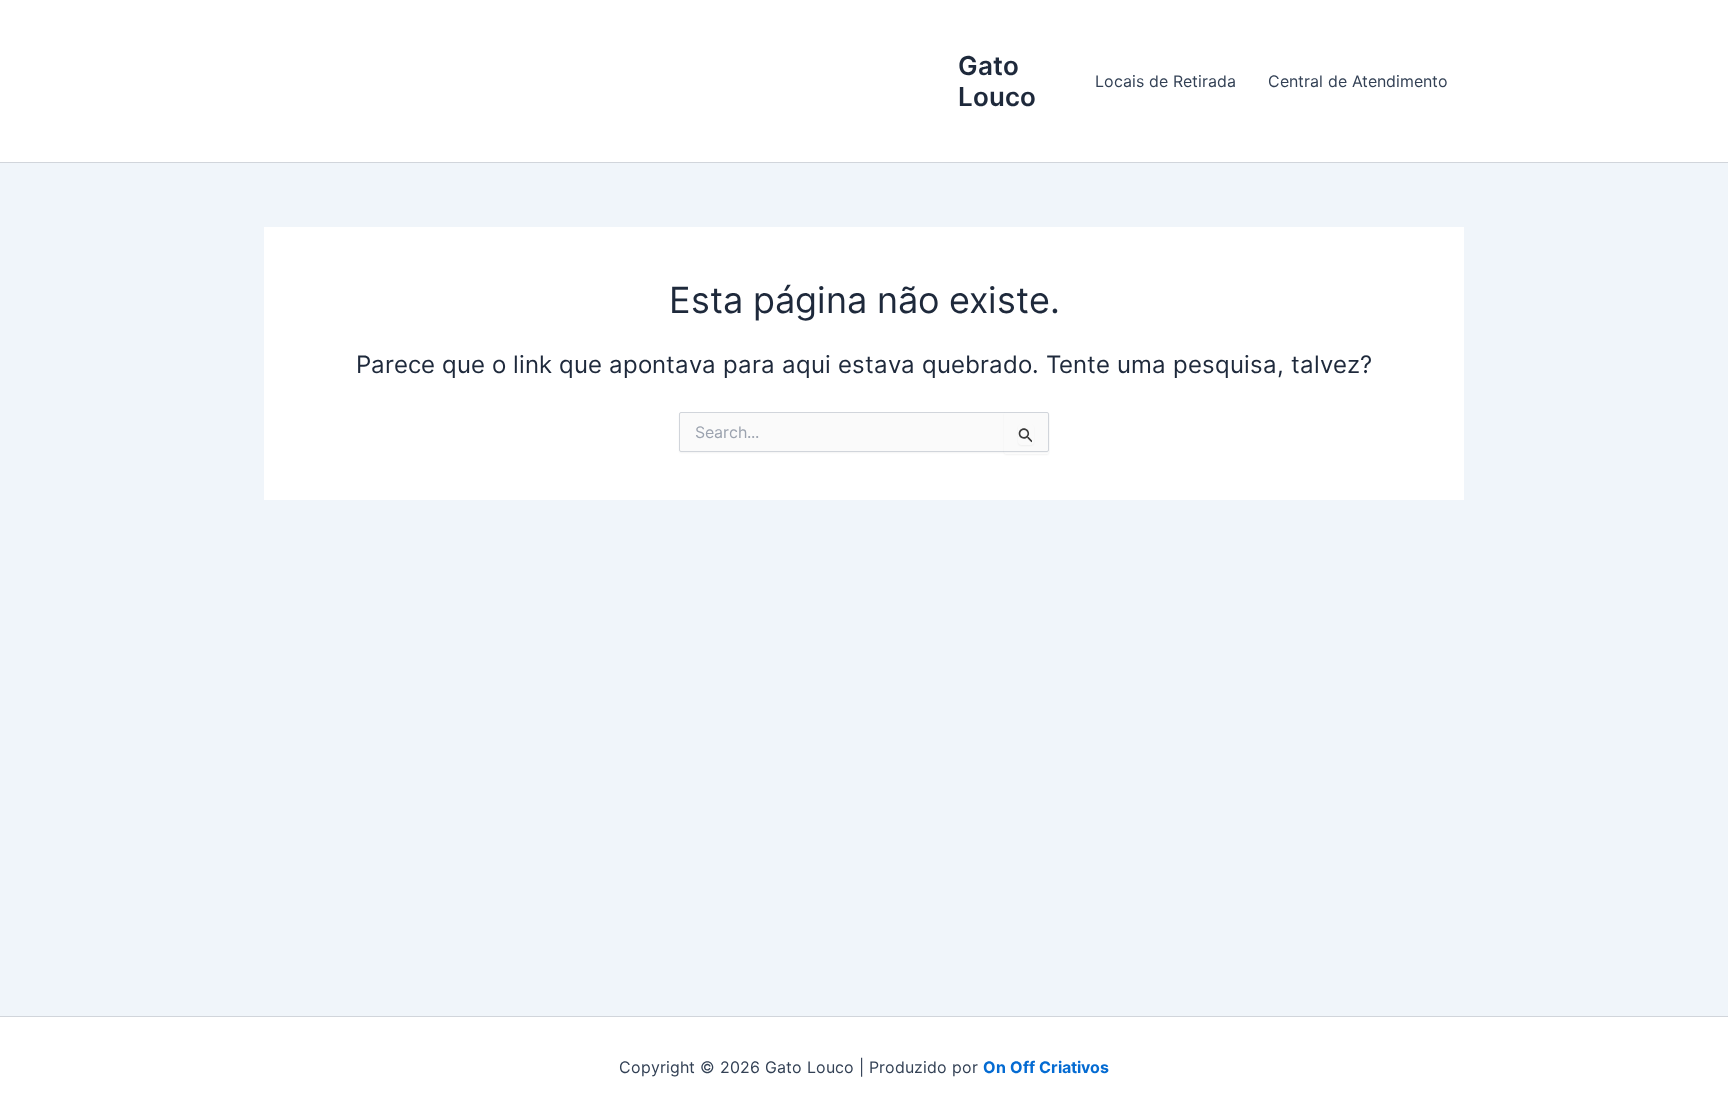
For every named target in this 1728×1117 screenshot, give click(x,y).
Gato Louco (997, 81)
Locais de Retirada (1165, 81)
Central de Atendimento (1358, 81)
